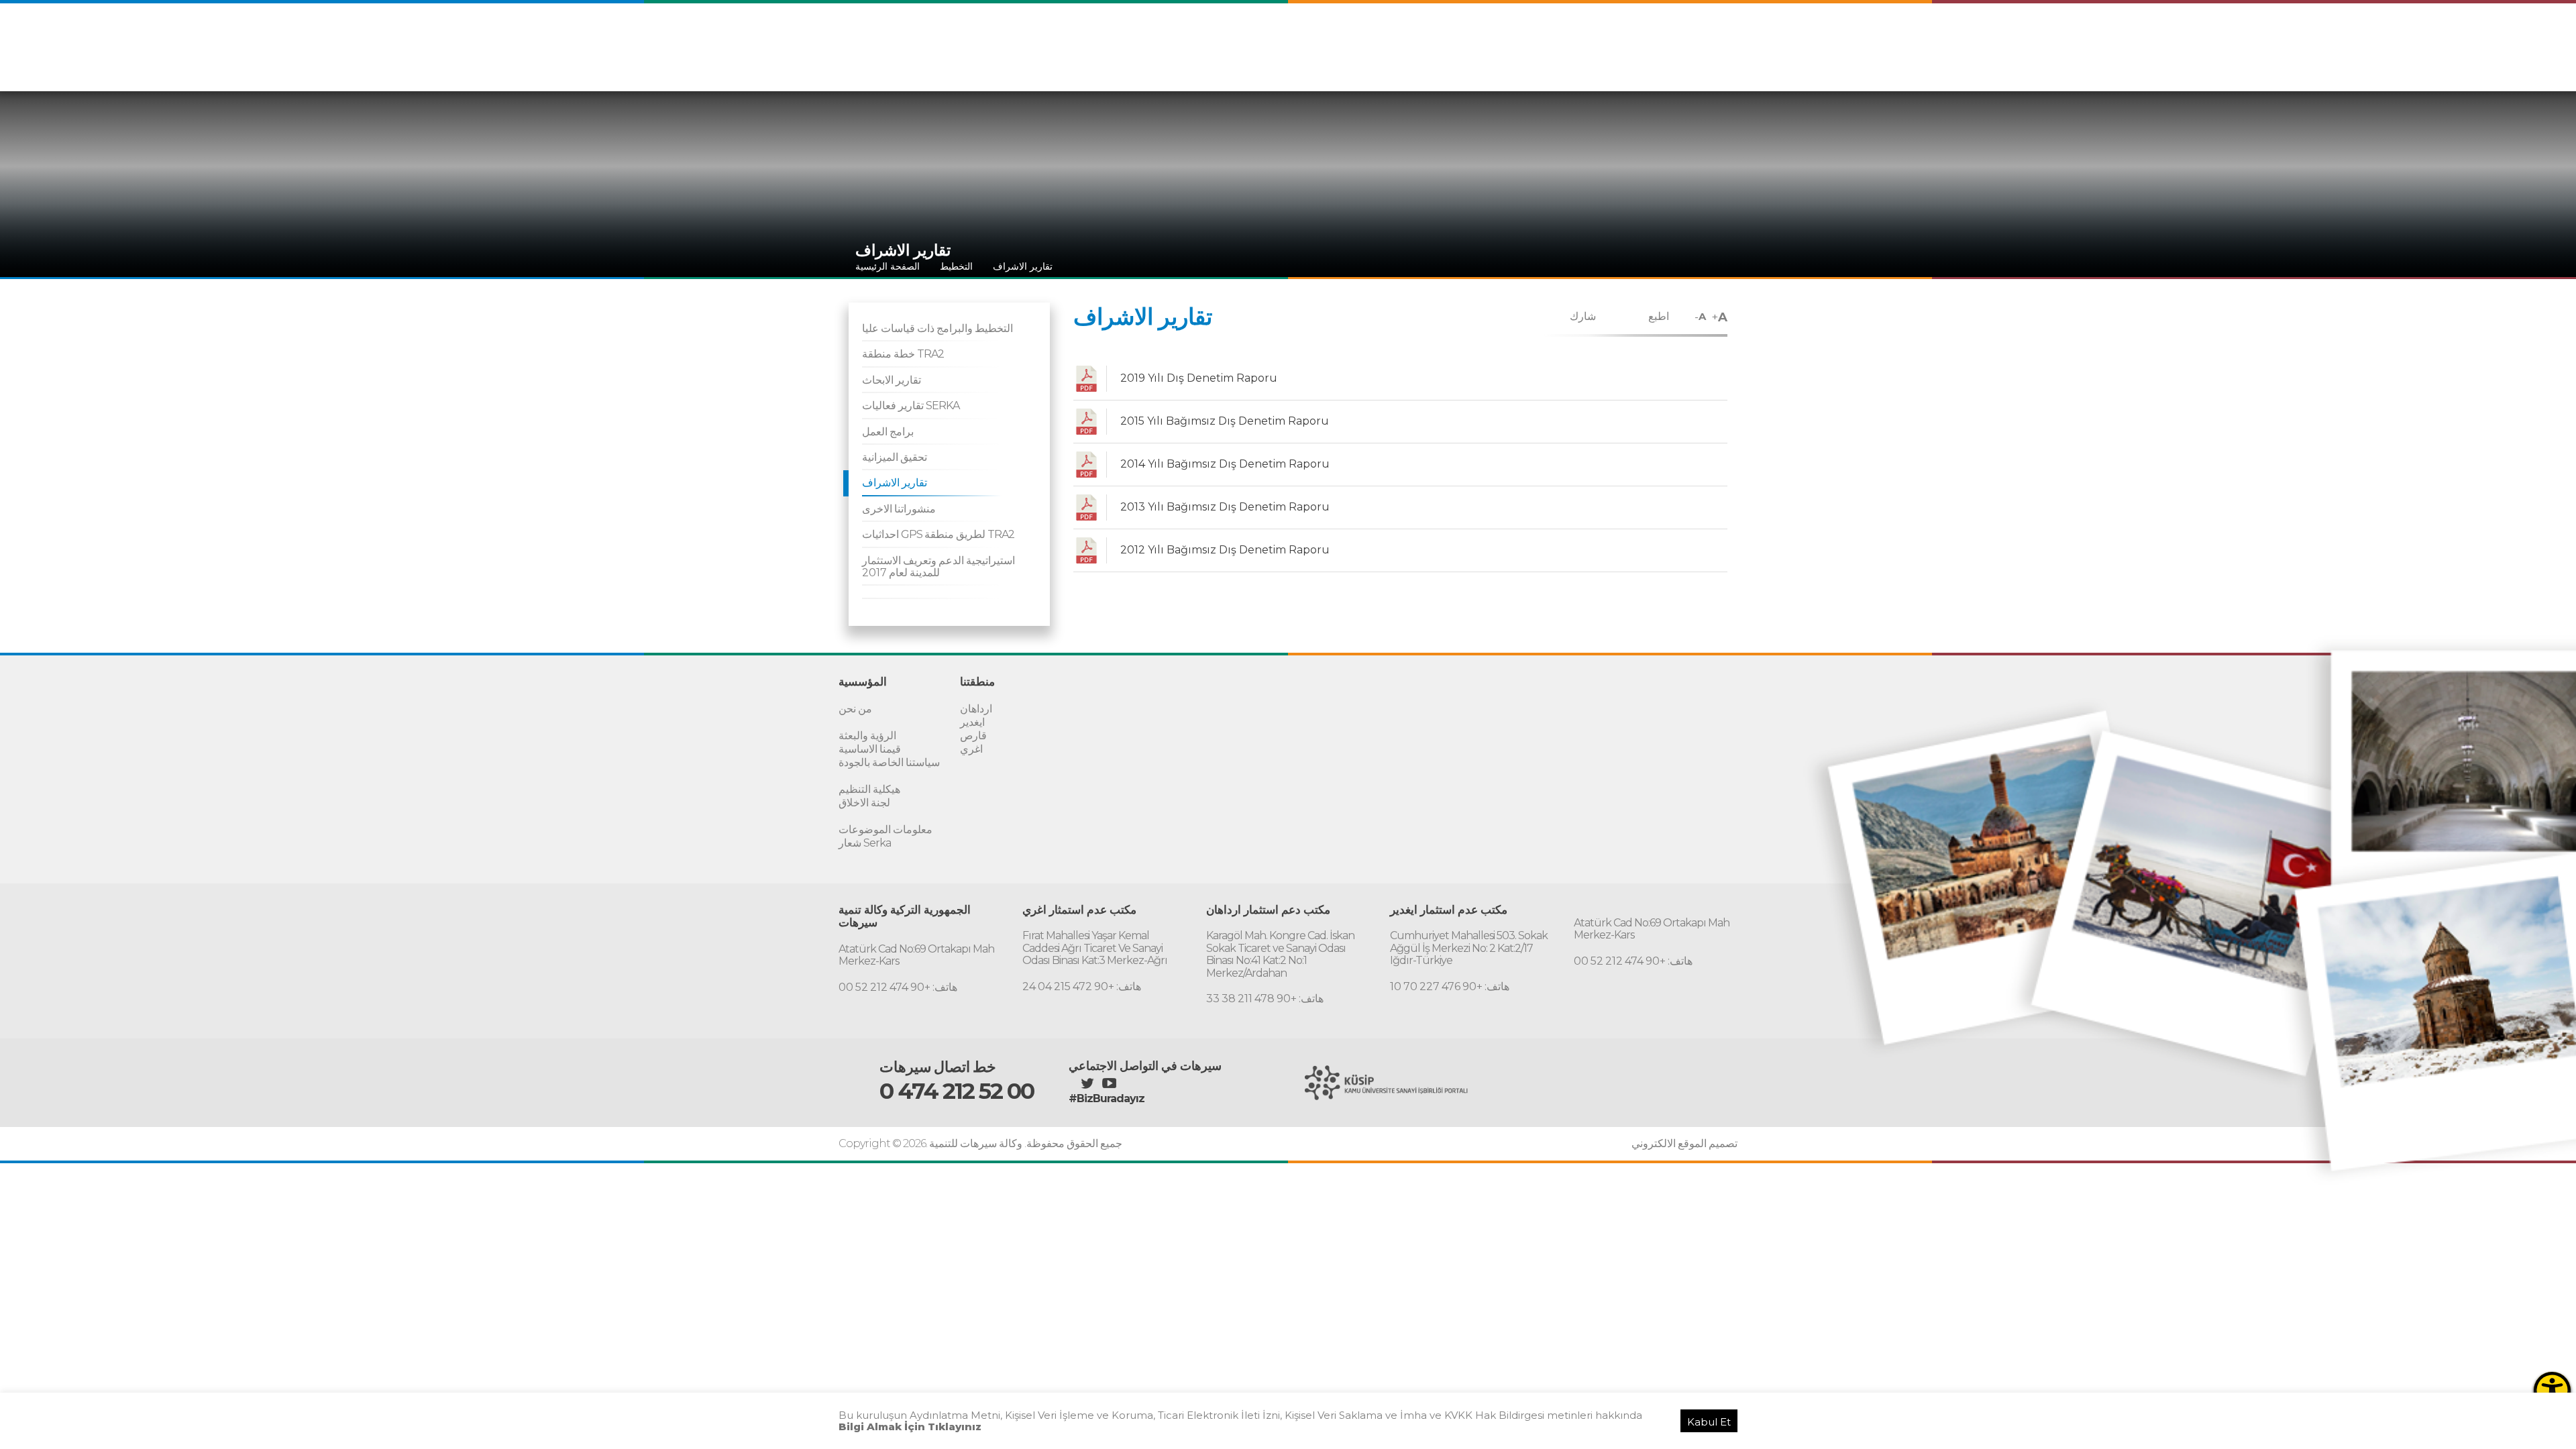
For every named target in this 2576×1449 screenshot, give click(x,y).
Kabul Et (1709, 1422)
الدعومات (1579, 66)
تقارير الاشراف (1023, 266)
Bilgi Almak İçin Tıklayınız (910, 1427)
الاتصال (1717, 66)
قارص (973, 736)
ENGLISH (1601, 39)
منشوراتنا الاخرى (899, 509)
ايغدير (972, 722)
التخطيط (956, 266)
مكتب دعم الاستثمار (1650, 66)
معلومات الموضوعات (885, 829)
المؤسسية (1486, 66)
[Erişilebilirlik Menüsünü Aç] (2552, 1390)
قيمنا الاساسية (870, 749)
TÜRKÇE (1549, 39)
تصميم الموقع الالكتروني (1684, 1144)
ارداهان (976, 709)
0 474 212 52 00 (957, 1091)
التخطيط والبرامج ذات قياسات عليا (937, 328)
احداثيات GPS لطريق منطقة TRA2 (938, 534)
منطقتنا (1534, 66)
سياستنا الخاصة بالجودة (889, 762)
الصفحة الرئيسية (888, 266)
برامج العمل (888, 432)
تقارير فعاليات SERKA (911, 406)
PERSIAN (1655, 39)
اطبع (1659, 316)
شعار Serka (865, 843)
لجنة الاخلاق (864, 803)
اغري (971, 749)
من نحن (855, 709)
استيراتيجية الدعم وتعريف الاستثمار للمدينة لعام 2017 (938, 567)
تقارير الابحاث (892, 380)
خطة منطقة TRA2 (903, 354)
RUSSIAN (1710, 39)
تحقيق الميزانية (895, 457)
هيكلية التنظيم (869, 789)
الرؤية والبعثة (867, 736)
